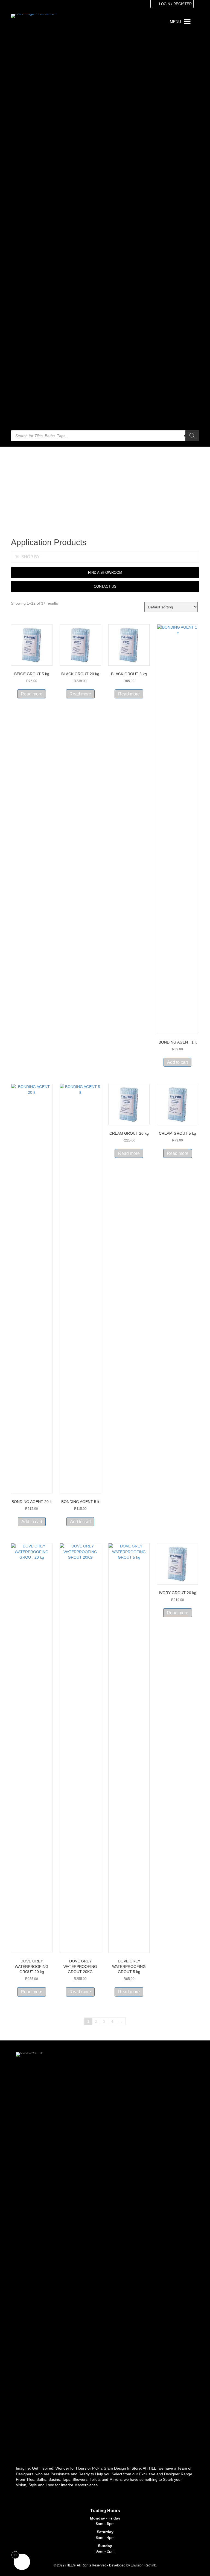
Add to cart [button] (177, 1062)
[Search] (192, 436)
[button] (17, 557)
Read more (32, 694)
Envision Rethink (143, 2565)
